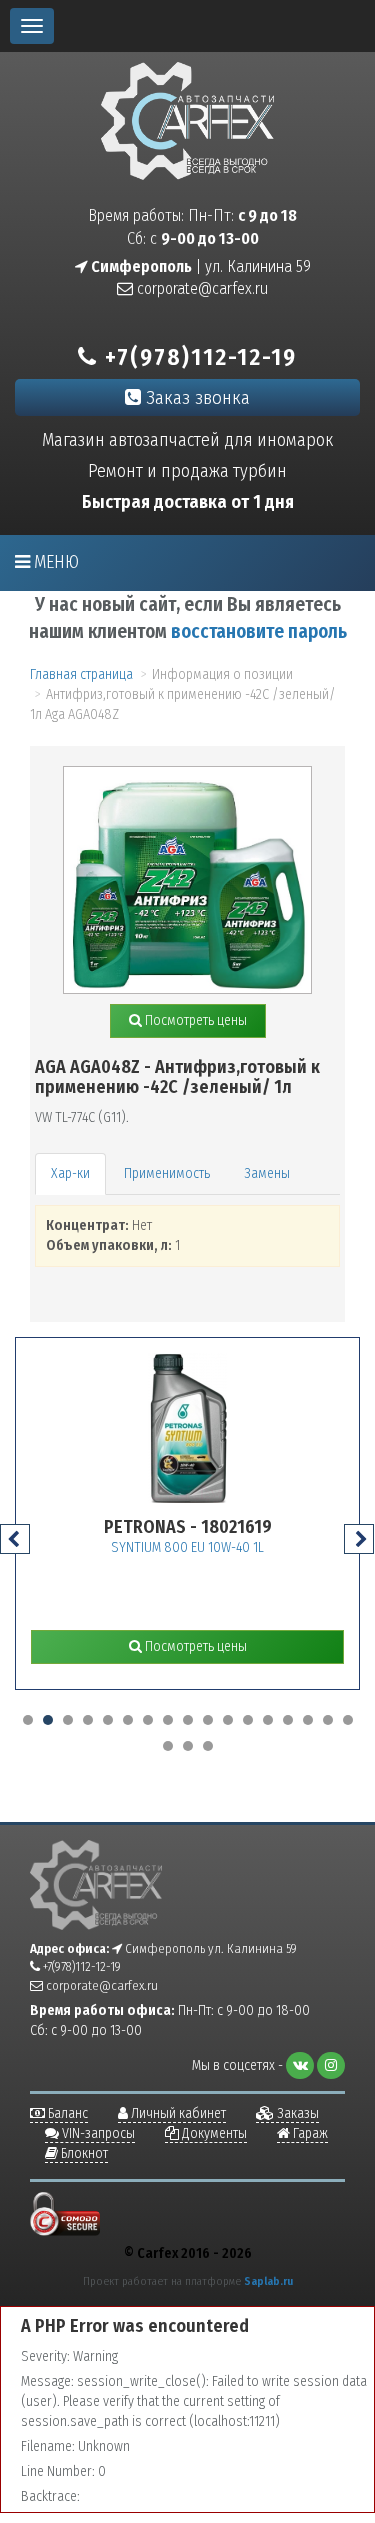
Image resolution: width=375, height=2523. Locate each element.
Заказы (296, 2113)
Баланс (66, 2113)
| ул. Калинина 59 (199, 266)
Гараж (309, 2133)
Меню (54, 562)
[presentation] (15, 1539)
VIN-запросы (97, 2133)
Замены (267, 1173)
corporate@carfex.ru (200, 288)
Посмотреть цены (194, 1020)
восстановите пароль (259, 631)
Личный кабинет (177, 2113)
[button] (28, 1720)
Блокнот (83, 2153)
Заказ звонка (195, 397)
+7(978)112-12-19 (197, 357)
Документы (213, 2133)
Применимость (167, 1173)
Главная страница (81, 674)
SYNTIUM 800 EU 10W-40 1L (187, 1547)
